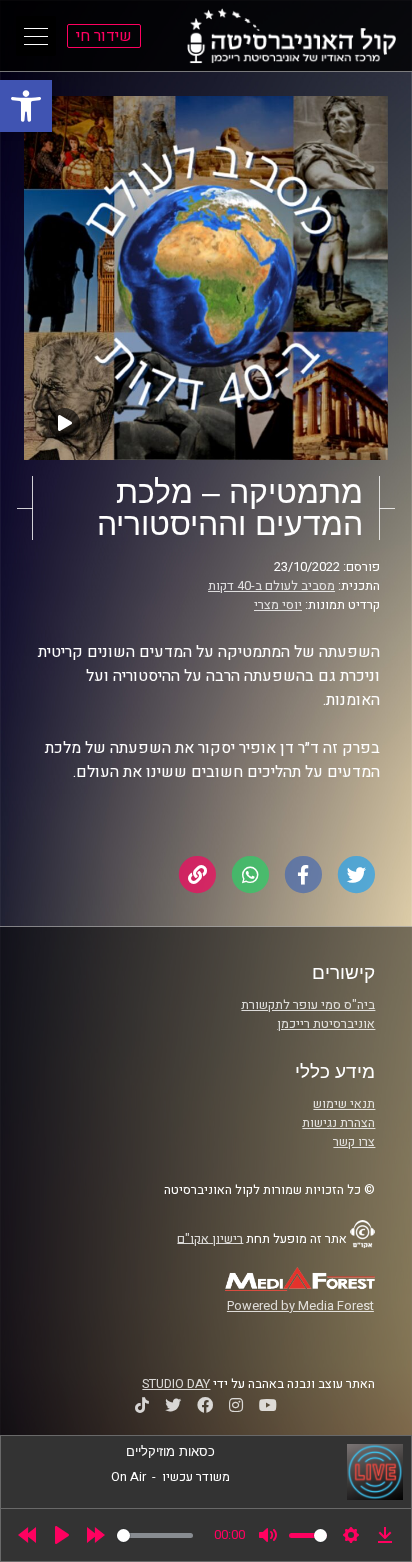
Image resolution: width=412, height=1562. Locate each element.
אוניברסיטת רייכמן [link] (326, 1024)
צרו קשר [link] (354, 1142)
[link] (26, 106)
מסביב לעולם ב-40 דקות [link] (271, 586)
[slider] (155, 1535)
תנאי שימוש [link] (344, 1104)
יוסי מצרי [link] (278, 605)
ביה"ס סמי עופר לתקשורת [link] (308, 1005)
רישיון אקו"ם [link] (210, 1238)
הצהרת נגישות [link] (338, 1123)
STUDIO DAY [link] (176, 1384)
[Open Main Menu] (36, 36)
